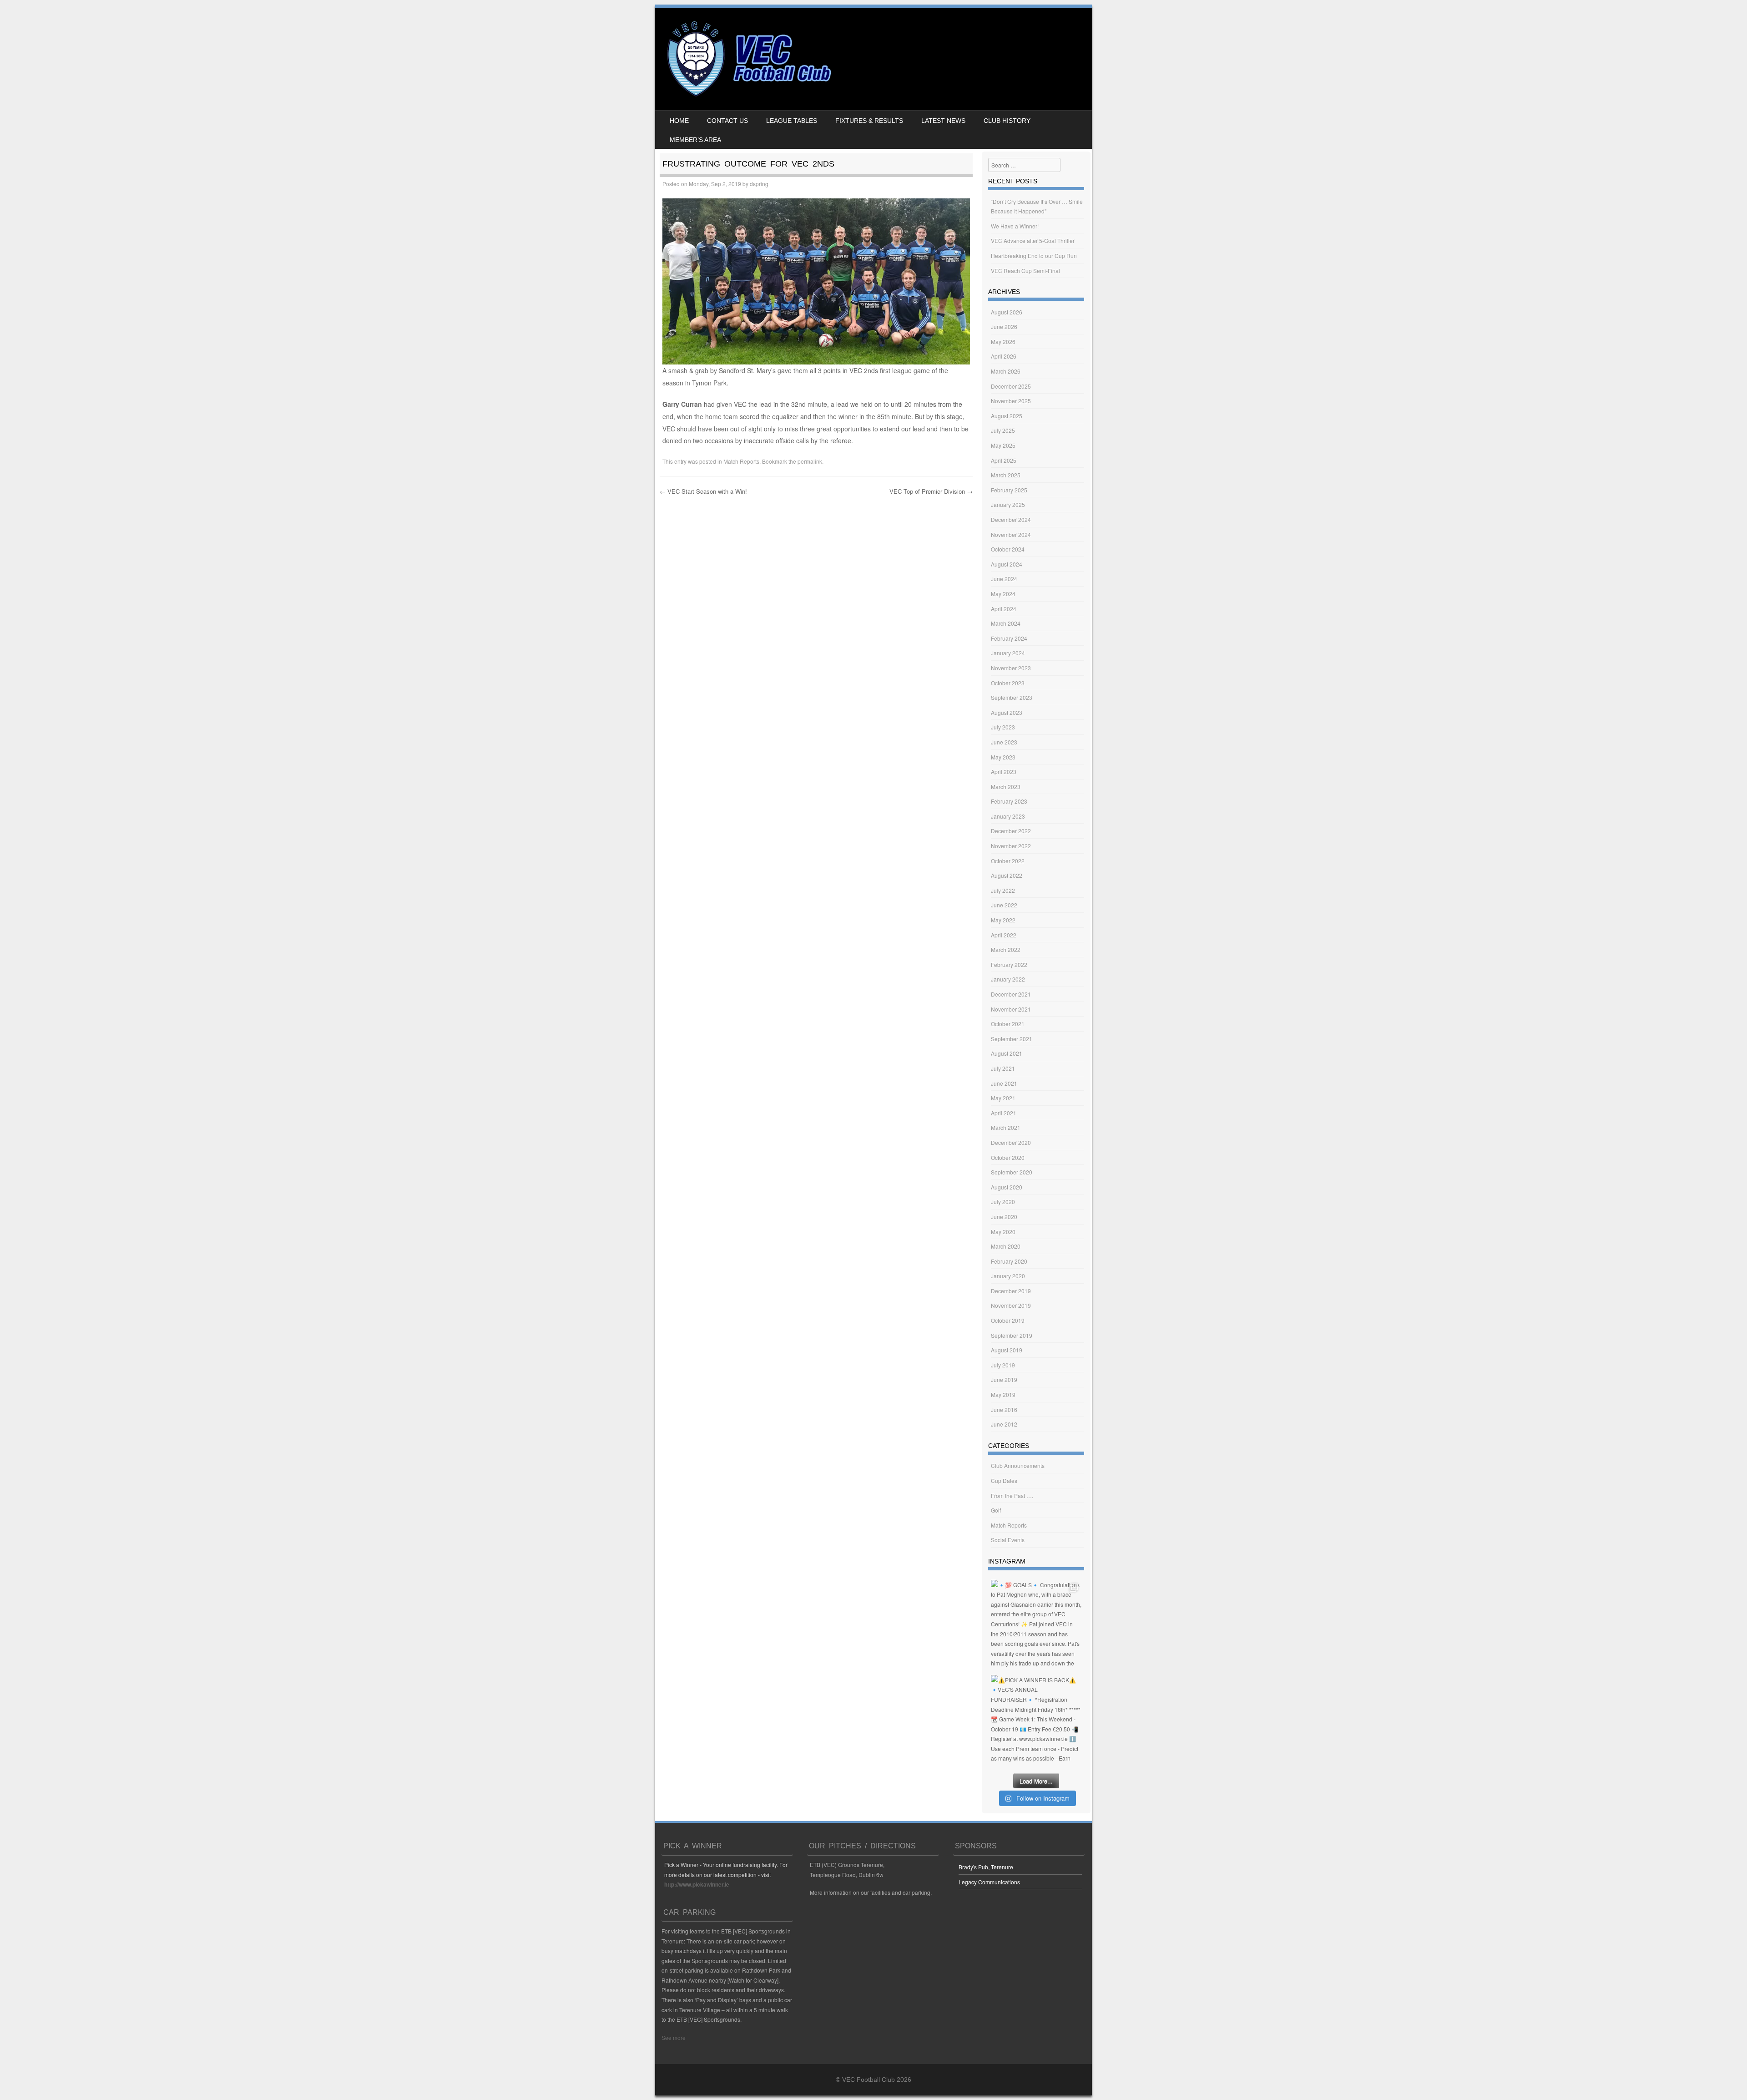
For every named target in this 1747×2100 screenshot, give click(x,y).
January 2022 (1008, 979)
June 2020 (1004, 1217)
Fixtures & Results (869, 121)
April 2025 (1004, 460)
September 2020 (1012, 1172)
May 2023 (1003, 757)
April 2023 (1004, 772)
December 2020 (1011, 1142)
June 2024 (1004, 579)
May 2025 (1003, 445)
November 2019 (1011, 1305)
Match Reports (741, 461)
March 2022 (1006, 949)
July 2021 (1003, 1068)
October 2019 (1008, 1320)
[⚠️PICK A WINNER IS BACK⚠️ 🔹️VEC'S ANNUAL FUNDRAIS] (1036, 1720)
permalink (810, 461)
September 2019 (1012, 1335)
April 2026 (1004, 356)
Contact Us (727, 121)
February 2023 (1009, 801)
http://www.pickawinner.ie (697, 1884)
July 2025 (1003, 430)
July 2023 (1003, 727)
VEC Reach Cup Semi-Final (1025, 271)
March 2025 (1006, 475)
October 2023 (1008, 683)
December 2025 (1011, 386)
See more (674, 2037)
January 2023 (1008, 816)
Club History (1007, 121)
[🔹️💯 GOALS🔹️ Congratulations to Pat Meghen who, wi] (1036, 1625)
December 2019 (1011, 1291)
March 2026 (1006, 371)
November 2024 (1011, 534)
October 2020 (1008, 1157)
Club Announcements (1018, 1465)
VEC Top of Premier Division (931, 491)
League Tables (792, 121)
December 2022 (1011, 831)
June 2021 (1004, 1083)
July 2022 (1003, 890)
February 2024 (1009, 638)
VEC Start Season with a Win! (703, 491)
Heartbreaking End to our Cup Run (1034, 256)
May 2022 (1003, 920)
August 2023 (1007, 712)
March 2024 (1006, 623)
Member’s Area (695, 140)
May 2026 (1003, 342)
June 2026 (1004, 326)
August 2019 (1007, 1350)
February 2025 (1009, 490)
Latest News (943, 121)
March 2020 (1006, 1246)
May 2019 (1003, 1394)
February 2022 (1009, 964)
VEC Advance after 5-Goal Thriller (1033, 240)
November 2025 (1011, 401)
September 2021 (1012, 1039)
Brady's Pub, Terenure (986, 1867)
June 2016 (1004, 1409)
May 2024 (1003, 594)
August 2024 (1007, 564)
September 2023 (1012, 697)
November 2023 (1011, 668)
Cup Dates (1004, 1480)
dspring (759, 184)
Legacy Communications (989, 1882)
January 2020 (1008, 1276)
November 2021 (1011, 1009)
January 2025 (1008, 504)
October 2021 (1008, 1024)
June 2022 (1004, 905)
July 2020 (1003, 1202)
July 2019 (1003, 1365)
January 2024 (1008, 653)
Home (679, 121)
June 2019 (1004, 1379)
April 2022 (1004, 935)
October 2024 (1008, 549)
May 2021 (1003, 1098)
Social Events (1008, 1540)
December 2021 (1011, 994)
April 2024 (1004, 609)
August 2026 (1007, 312)
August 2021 (1007, 1053)
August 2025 (1007, 416)
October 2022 (1008, 861)
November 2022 (1011, 846)
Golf (996, 1510)
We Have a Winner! (1015, 226)
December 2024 (1011, 519)
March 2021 (1006, 1127)
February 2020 (1009, 1261)
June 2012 (1004, 1424)
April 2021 (1004, 1113)
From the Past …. (1012, 1495)
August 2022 (1007, 875)
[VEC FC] (748, 96)
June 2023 (1004, 742)
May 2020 (1003, 1232)
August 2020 (1007, 1187)
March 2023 (1006, 787)
